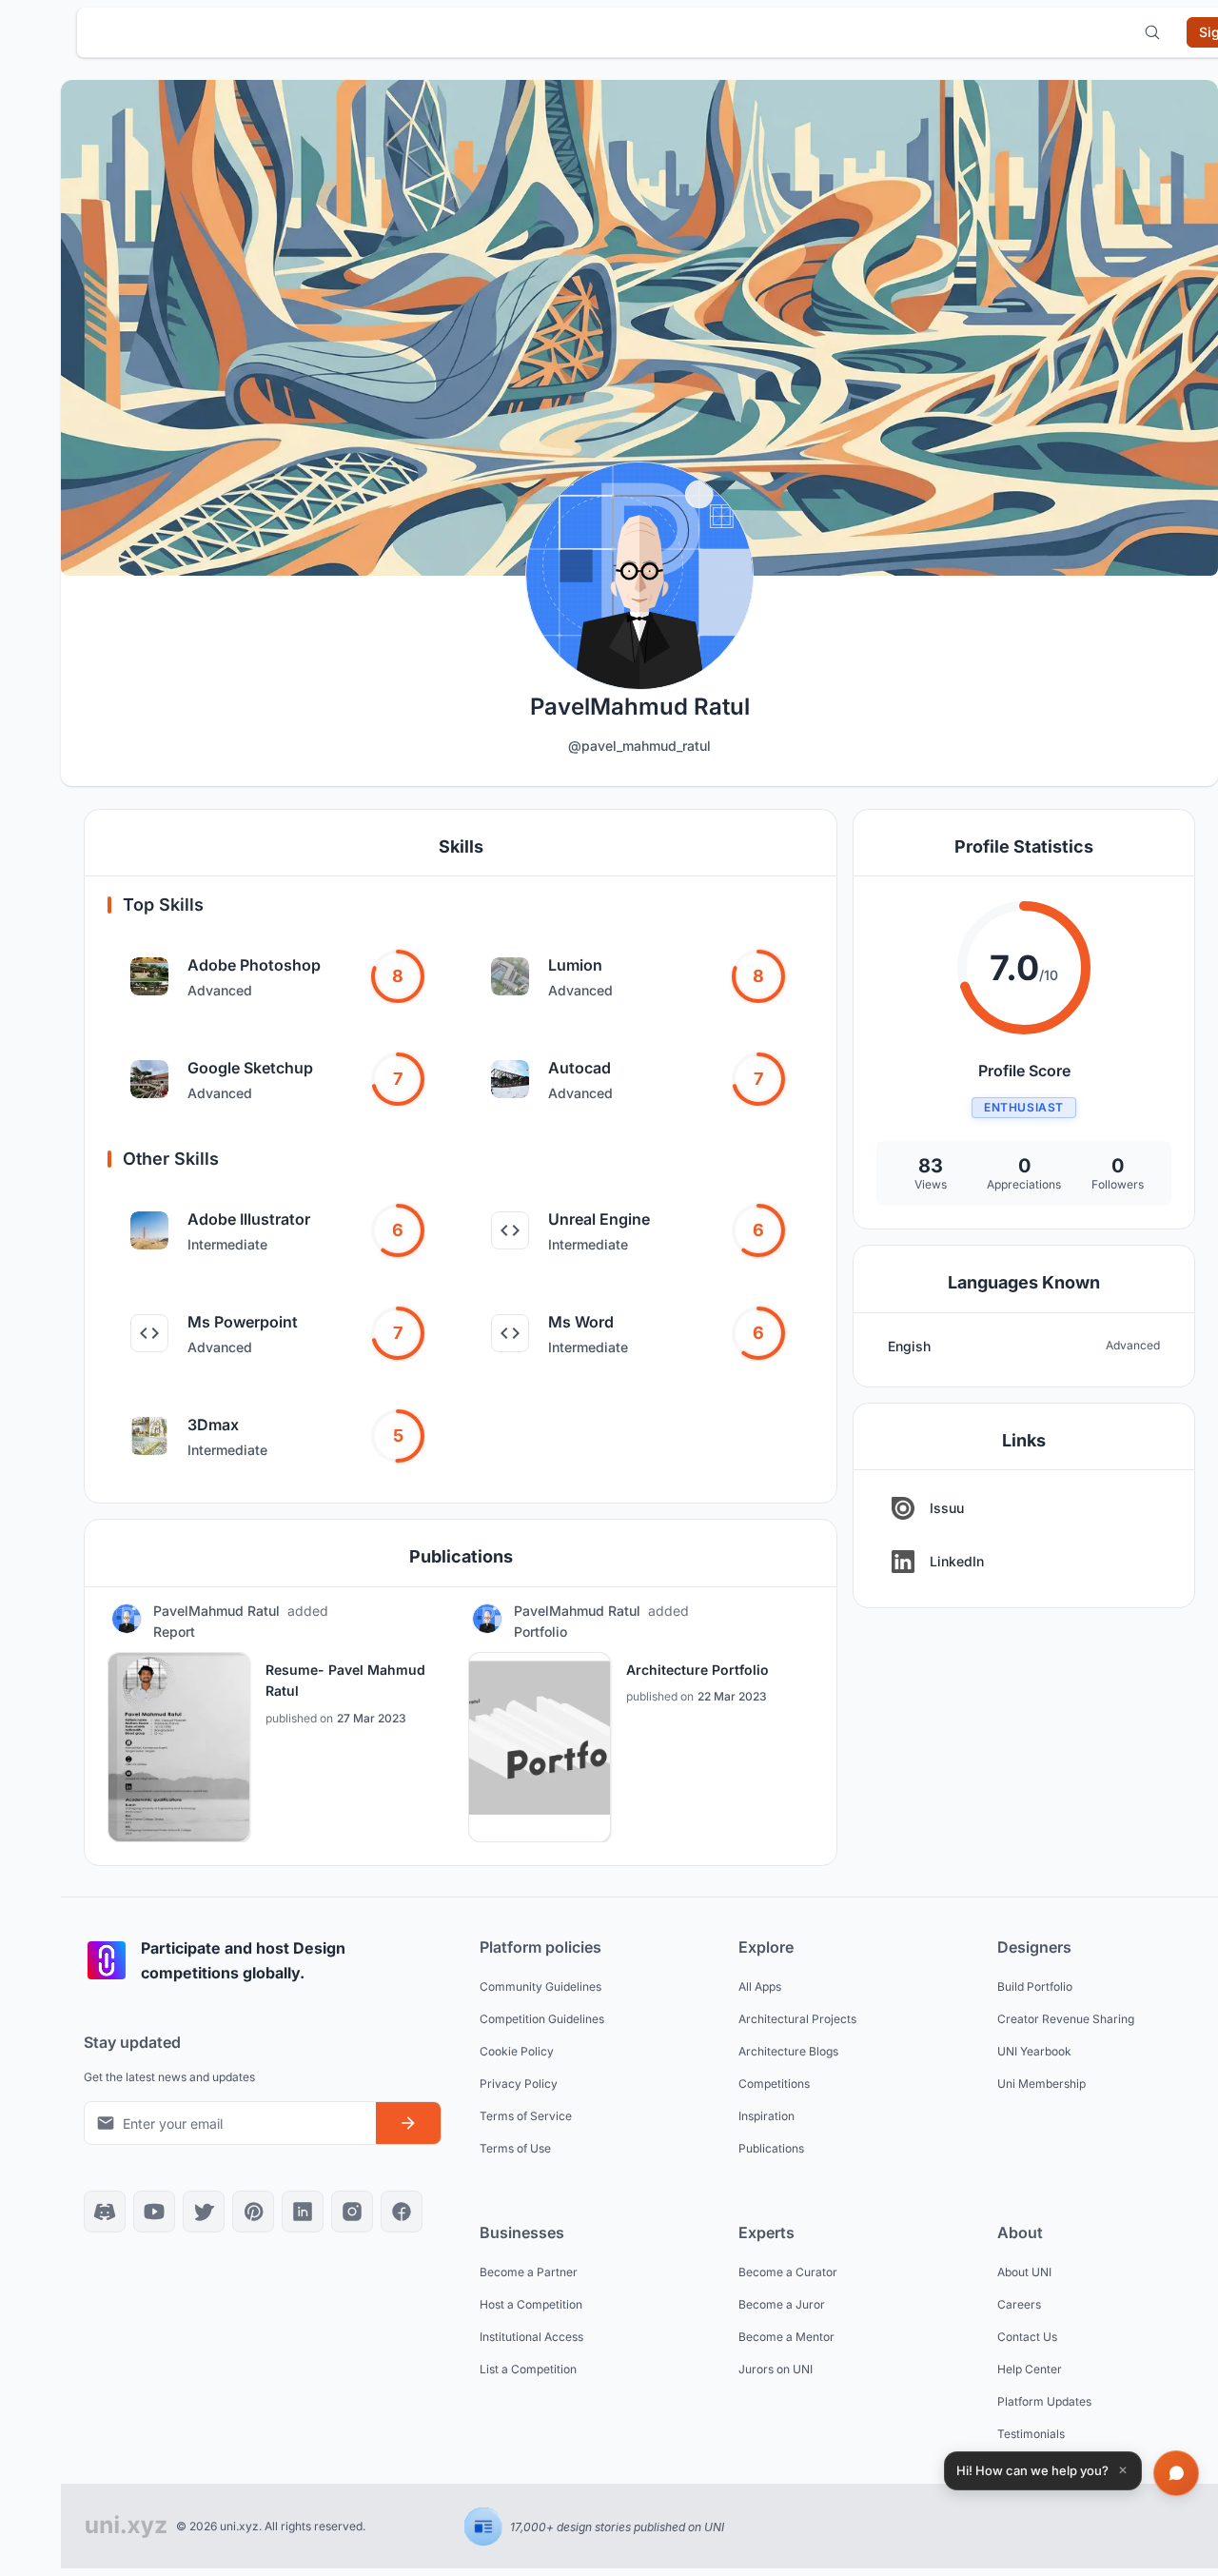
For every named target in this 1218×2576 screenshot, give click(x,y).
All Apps (760, 1986)
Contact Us (1027, 2337)
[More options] (430, 1622)
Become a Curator (788, 2272)
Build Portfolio (1035, 1986)
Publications (771, 2148)
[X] (204, 2212)
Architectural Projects (797, 2019)
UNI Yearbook (1034, 2051)
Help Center (1030, 2369)
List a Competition (528, 2369)
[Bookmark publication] (384, 1622)
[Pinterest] (253, 2212)
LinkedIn (957, 1561)
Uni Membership (1041, 2084)
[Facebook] (402, 2212)
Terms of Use (515, 2148)
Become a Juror (782, 2304)
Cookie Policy (517, 2051)
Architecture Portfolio (697, 1670)
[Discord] (105, 2212)
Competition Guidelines (542, 2019)
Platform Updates (1044, 2401)
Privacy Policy (519, 2084)
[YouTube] (154, 2212)
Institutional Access (531, 2337)
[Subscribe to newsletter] (408, 2123)
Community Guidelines (540, 1986)
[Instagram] (352, 2212)
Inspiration (766, 2116)
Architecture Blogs (788, 2051)
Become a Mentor (786, 2337)
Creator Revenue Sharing (1066, 2019)
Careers (1019, 2304)
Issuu (947, 1508)
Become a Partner (529, 2272)
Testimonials (1031, 2434)
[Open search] (1152, 32)
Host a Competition (531, 2304)
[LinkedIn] (303, 2212)
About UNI (1024, 2272)
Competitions (774, 2084)
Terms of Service (526, 2116)
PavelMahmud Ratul (216, 1611)
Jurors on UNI (776, 2369)
